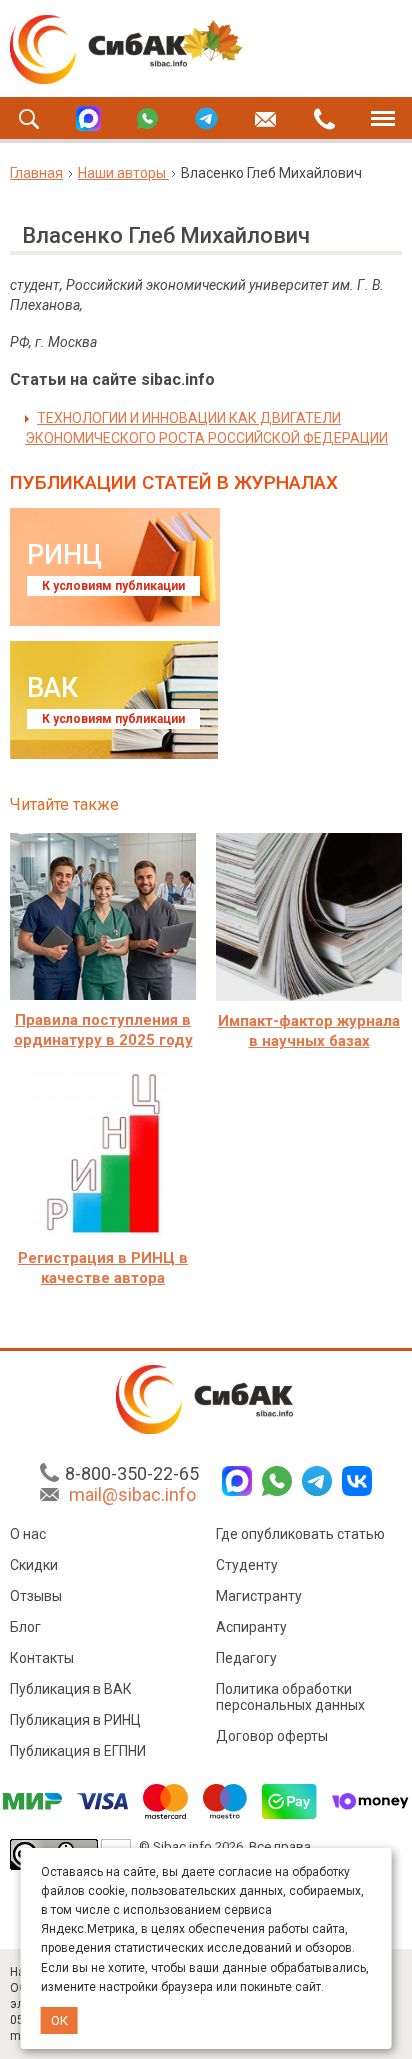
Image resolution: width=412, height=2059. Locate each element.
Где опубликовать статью (300, 1534)
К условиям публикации (113, 586)
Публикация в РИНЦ (75, 1720)
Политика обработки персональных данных (290, 1697)
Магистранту (259, 1596)
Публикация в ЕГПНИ (78, 1751)
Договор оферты (272, 1736)
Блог (25, 1627)
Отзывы (36, 1596)
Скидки (34, 1565)
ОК (59, 2020)
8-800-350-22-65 (132, 1473)
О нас (28, 1534)
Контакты (42, 1658)
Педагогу (246, 1658)
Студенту (247, 1565)
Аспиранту (251, 1627)
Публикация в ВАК (71, 1689)
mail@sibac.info (132, 1494)
